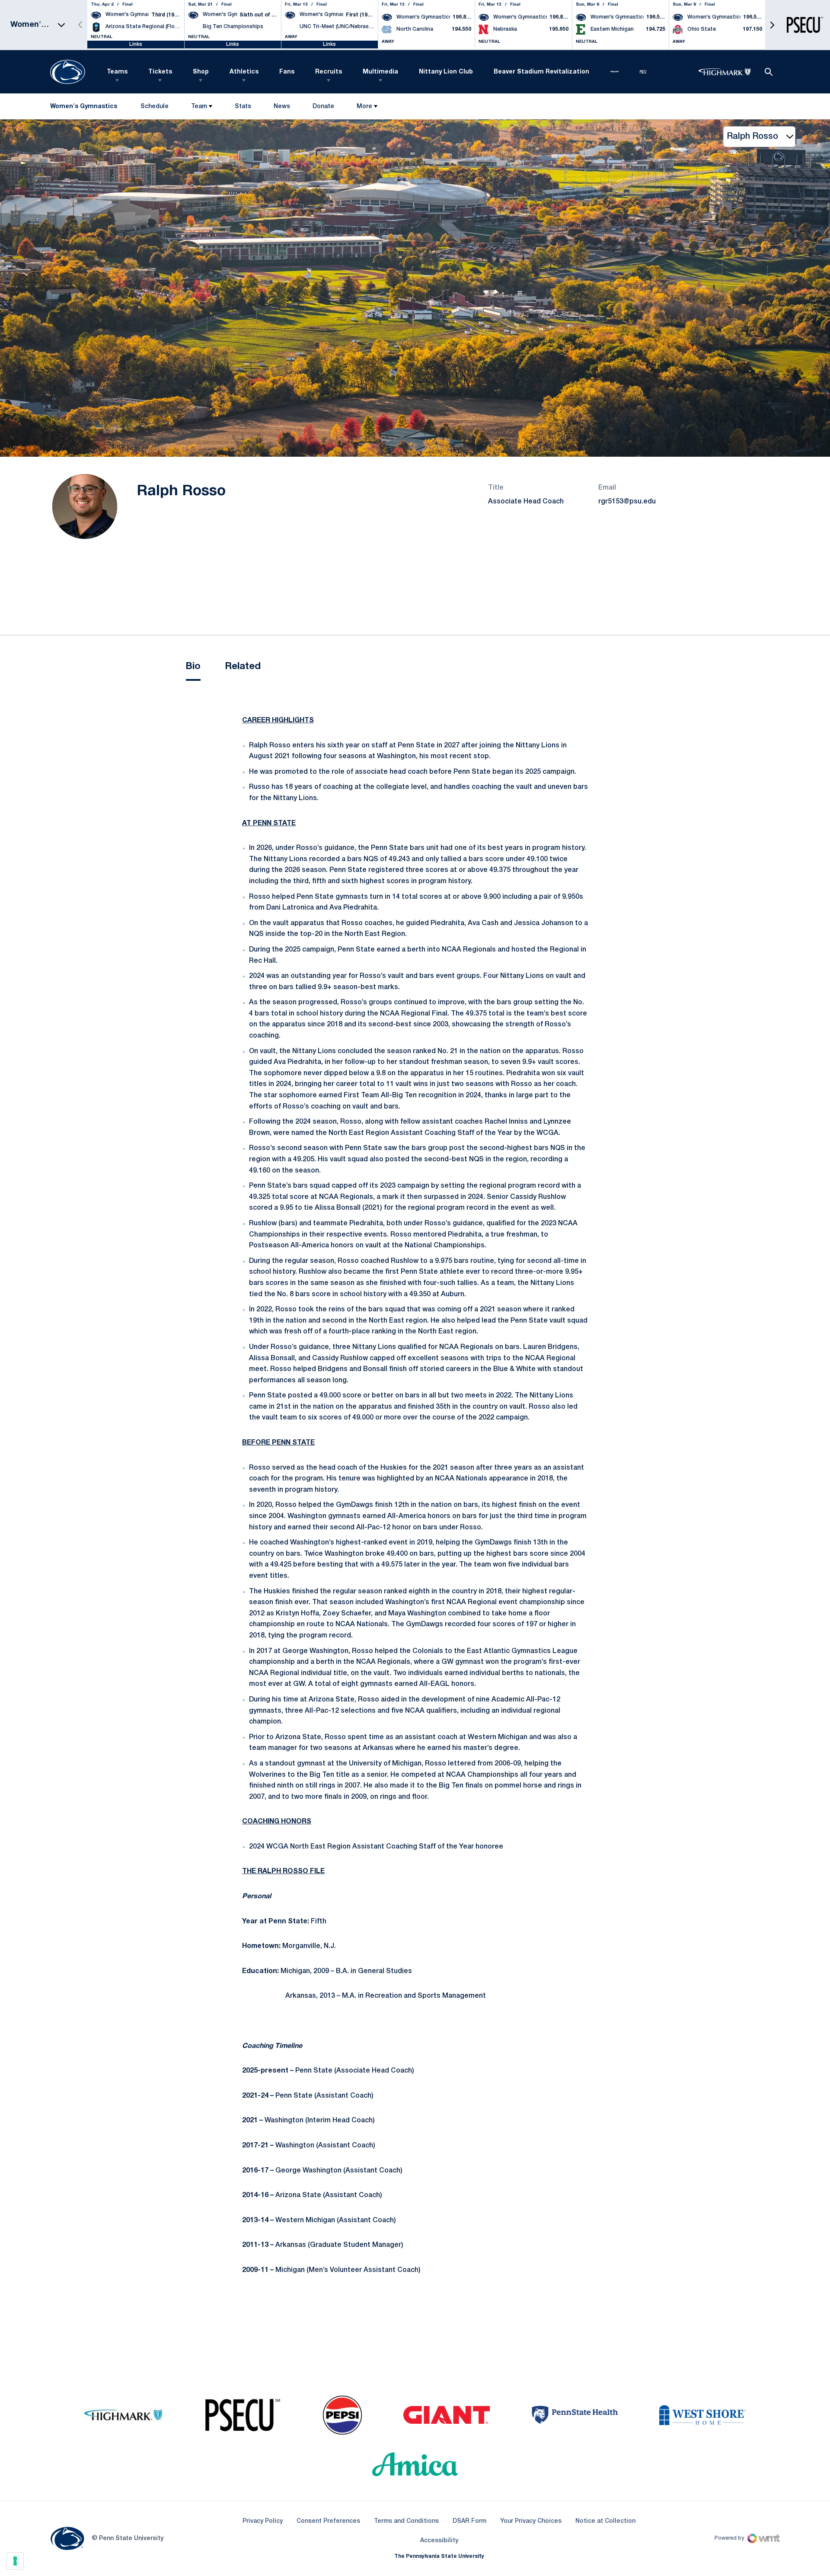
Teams (117, 72)
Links (136, 44)
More (364, 107)
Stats (243, 107)
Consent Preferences (328, 2521)
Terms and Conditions (406, 2521)
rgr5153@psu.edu (627, 502)
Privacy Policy (263, 2521)
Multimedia (380, 72)
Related (243, 666)
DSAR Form (469, 2521)
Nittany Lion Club (446, 72)
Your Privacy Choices (531, 2521)
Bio (193, 666)
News (282, 107)
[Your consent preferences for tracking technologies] (15, 2561)
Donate (323, 108)
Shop (201, 72)
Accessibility (439, 2541)
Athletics (244, 72)
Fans (287, 72)
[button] (772, 25)
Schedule (155, 107)
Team (199, 107)
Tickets (160, 72)
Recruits (329, 72)
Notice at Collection (605, 2521)
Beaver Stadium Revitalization (541, 72)
